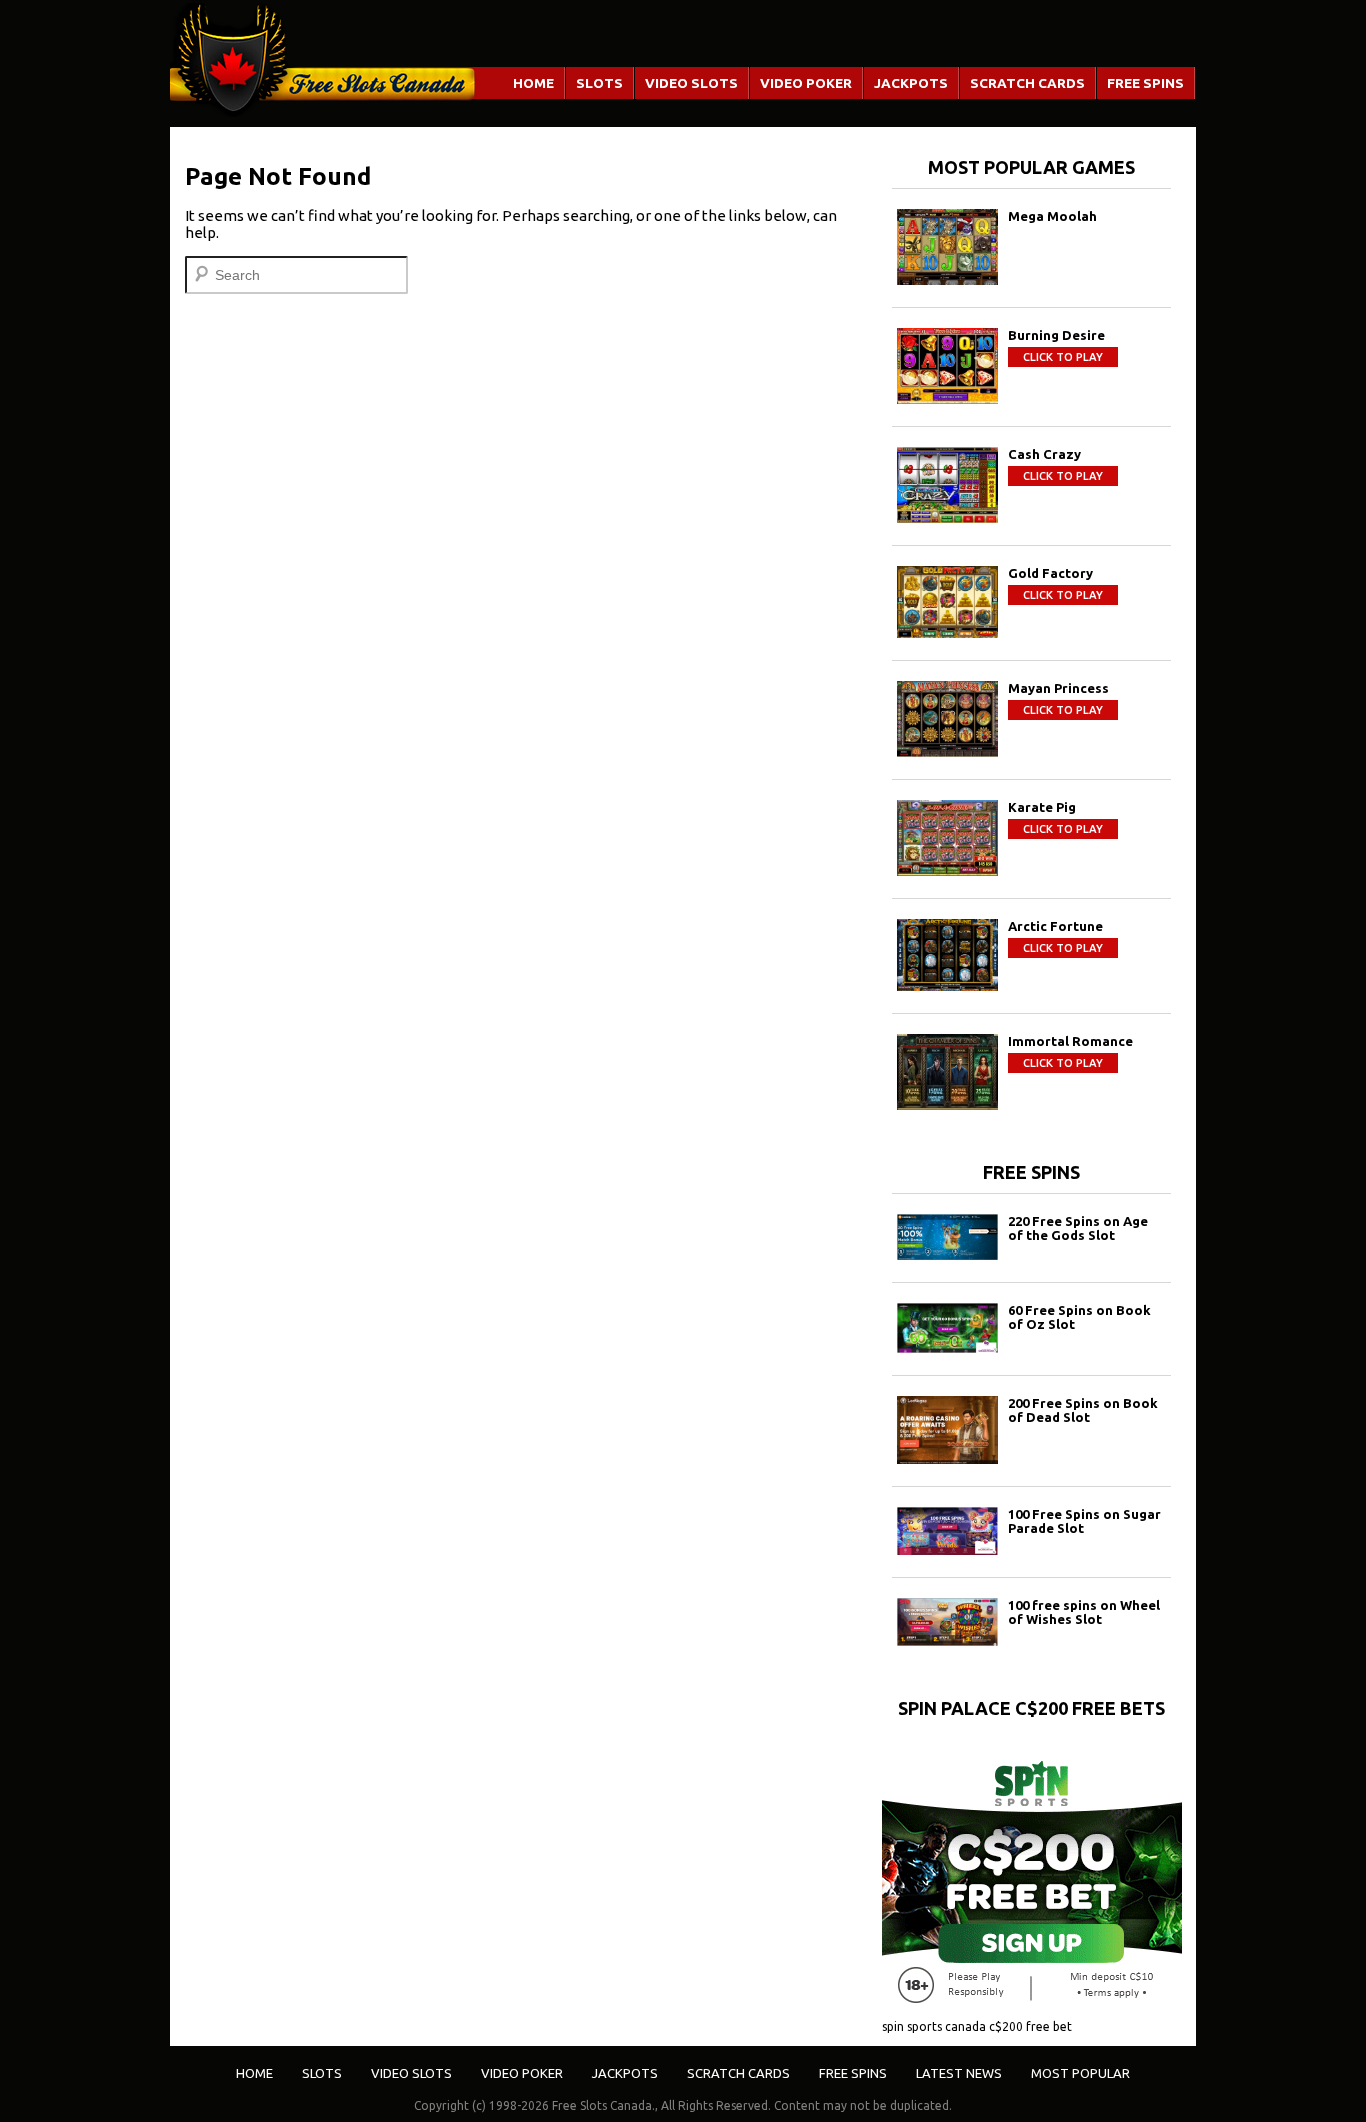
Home (533, 83)
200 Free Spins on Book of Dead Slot (1083, 1410)
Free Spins (1145, 83)
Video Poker (806, 83)
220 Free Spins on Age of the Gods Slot (1078, 1228)
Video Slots (691, 83)
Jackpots (911, 83)
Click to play (1063, 357)
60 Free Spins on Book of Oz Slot (1079, 1317)
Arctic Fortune (1055, 926)
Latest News (959, 2073)
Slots (599, 83)
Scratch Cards (1027, 83)
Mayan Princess (1058, 688)
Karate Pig (1042, 807)
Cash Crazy (1044, 454)
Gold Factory (1050, 573)
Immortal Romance (1070, 1041)
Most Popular (1080, 2073)
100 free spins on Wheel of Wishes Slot (1084, 1612)
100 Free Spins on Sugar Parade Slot (1084, 1521)
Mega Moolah (1052, 216)
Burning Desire (1056, 335)
